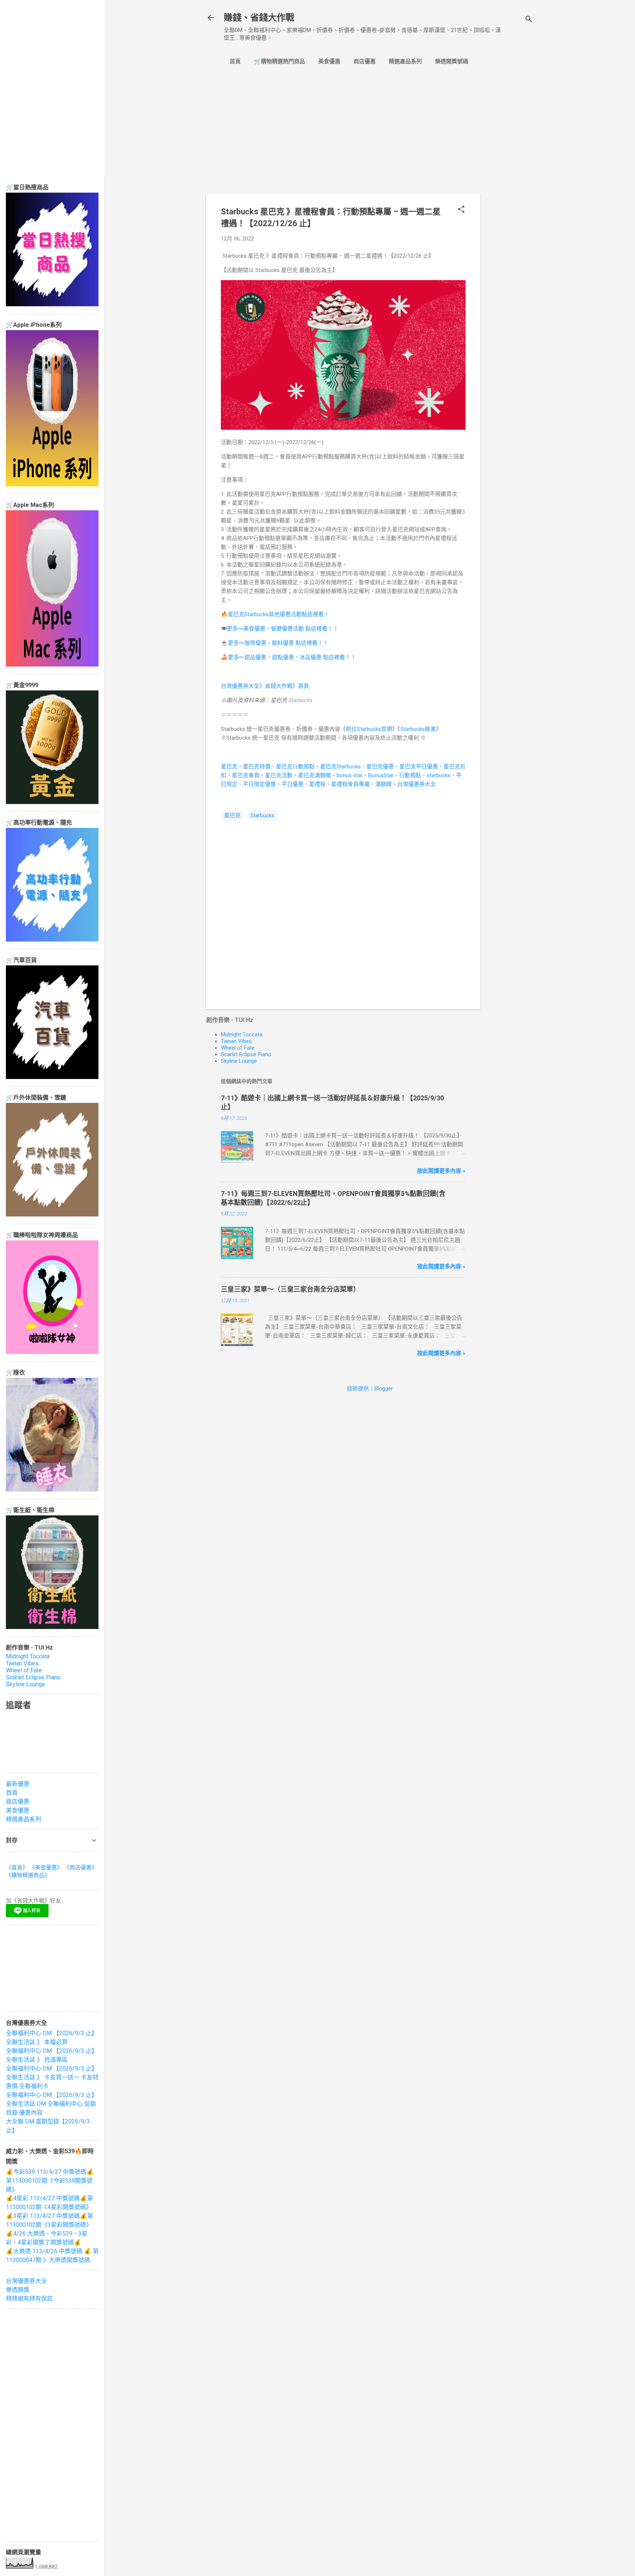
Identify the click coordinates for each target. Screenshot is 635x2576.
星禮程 (317, 784)
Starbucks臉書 (418, 729)
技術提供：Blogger (370, 1389)
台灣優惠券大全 (417, 784)
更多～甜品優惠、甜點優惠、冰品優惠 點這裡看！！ (292, 657)
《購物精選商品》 (28, 1875)
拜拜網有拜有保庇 (29, 2299)
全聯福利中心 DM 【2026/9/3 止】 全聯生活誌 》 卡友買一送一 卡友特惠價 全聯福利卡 (52, 2077)
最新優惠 (18, 1784)
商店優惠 (365, 61)
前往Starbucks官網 (369, 729)
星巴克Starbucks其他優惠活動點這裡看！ (279, 614)
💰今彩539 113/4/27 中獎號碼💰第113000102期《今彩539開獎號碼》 (50, 2181)
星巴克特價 (257, 767)
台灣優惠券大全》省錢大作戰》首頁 (265, 686)
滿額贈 (383, 784)
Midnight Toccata (242, 1035)
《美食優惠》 (46, 1868)
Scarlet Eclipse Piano (246, 1054)
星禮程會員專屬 (350, 784)
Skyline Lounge (239, 1061)
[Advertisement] (510, 195)
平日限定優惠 (259, 784)
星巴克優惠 (380, 767)
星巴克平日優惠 (419, 767)
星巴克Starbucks (340, 767)
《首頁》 (17, 1868)
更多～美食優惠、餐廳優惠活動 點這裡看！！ (283, 629)
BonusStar (381, 775)
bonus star (350, 775)
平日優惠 (293, 784)
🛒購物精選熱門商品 (279, 61)
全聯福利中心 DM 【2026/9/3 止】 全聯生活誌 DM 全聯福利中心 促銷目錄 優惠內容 (52, 2104)
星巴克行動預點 (295, 767)
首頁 (235, 61)
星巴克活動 (279, 775)
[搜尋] (529, 20)
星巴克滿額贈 (315, 775)
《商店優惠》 (80, 1868)
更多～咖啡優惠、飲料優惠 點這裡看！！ (278, 643)
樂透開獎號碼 (452, 61)
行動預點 (410, 775)
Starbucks (262, 815)
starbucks (439, 775)
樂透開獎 (18, 2290)
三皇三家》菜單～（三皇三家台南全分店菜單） (290, 1289)
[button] (461, 210)
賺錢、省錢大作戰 (259, 18)
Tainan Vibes (236, 1041)
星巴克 (229, 767)
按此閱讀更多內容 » (441, 1171)
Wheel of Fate (238, 1048)
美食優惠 (329, 61)
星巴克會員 (246, 775)
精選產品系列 (405, 61)
